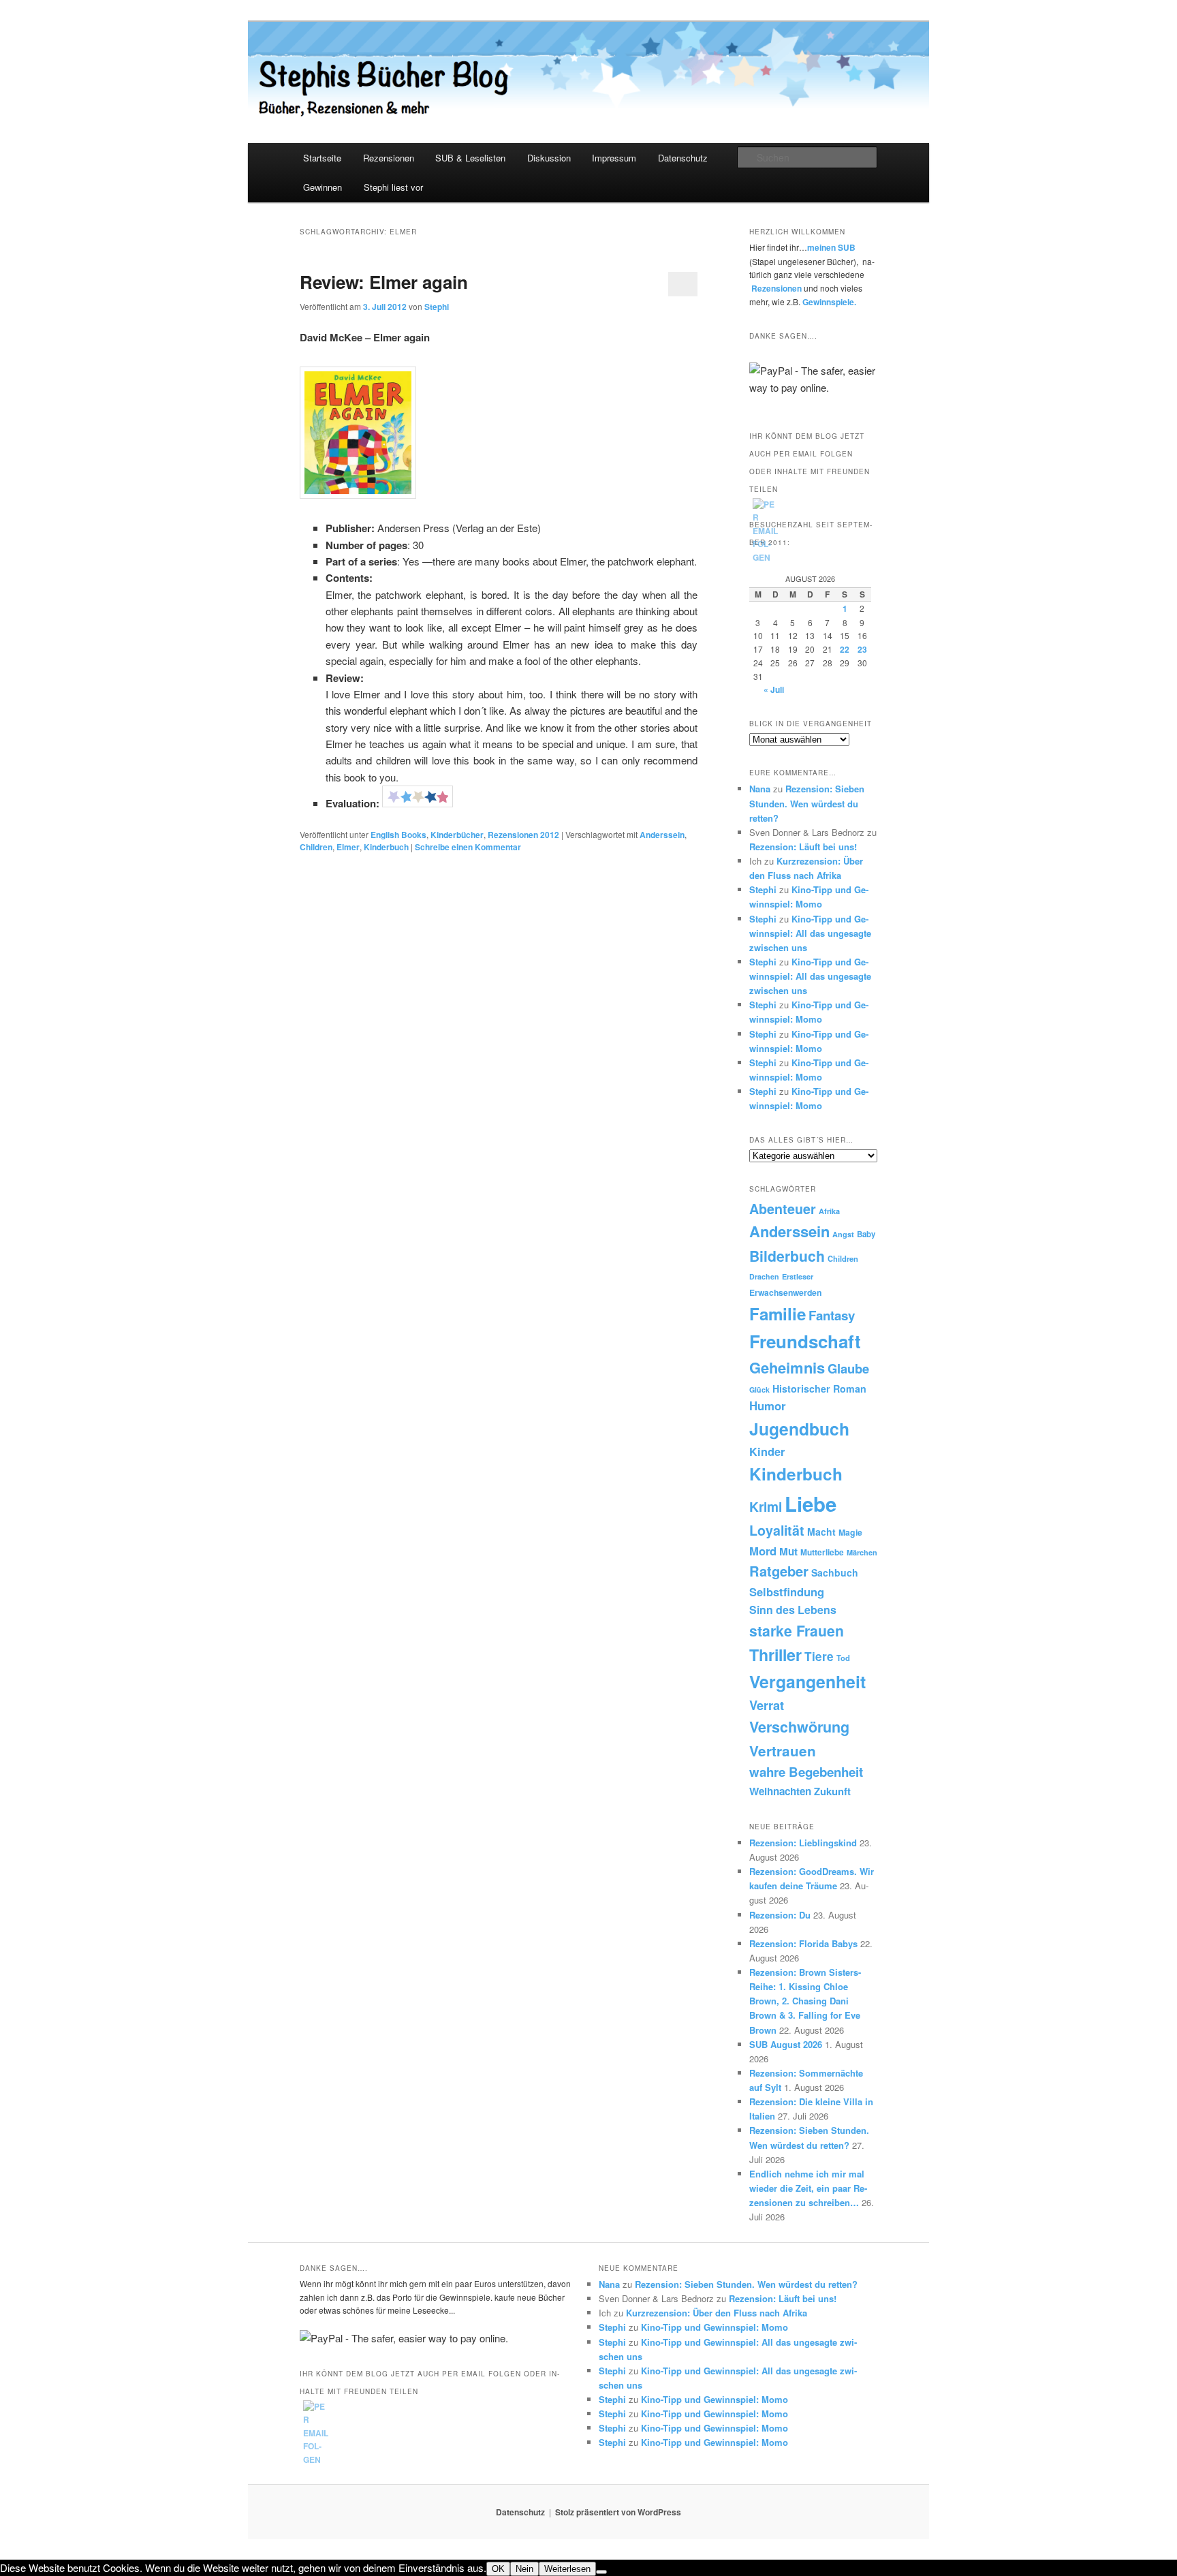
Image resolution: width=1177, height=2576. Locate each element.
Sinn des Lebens (793, 1610)
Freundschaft (805, 1341)
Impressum (614, 158)
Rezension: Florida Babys (803, 1943)
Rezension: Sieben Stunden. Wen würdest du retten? (807, 803)
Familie (778, 1314)
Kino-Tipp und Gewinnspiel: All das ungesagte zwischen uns (810, 933)
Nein (524, 2569)
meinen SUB (831, 247)
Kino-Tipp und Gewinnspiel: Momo (715, 2327)
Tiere (819, 1656)
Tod (843, 1658)
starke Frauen (797, 1630)
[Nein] (601, 2572)
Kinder (767, 1452)
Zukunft (832, 1791)
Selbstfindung (787, 1592)
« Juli (774, 689)
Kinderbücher (457, 835)
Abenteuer (783, 1209)
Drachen (764, 1276)
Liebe (811, 1504)
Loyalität (777, 1530)
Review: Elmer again (384, 282)
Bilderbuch (787, 1256)
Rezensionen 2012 (523, 835)
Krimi (766, 1506)
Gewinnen (323, 187)
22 (845, 649)
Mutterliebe (822, 1552)
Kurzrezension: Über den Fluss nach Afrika (717, 2313)
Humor (768, 1406)
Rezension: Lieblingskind (803, 1843)
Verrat (767, 1705)
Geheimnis (787, 1367)
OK (498, 2569)
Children (316, 847)
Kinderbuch (386, 847)
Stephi (437, 307)
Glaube (848, 1368)
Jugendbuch (799, 1429)
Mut (788, 1551)
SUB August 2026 (786, 2044)
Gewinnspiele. (829, 302)
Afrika (829, 1211)
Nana (760, 789)
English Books (398, 835)
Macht (821, 1532)
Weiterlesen (567, 2569)
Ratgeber (779, 1571)
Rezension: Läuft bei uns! (803, 847)
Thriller (775, 1655)
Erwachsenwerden (785, 1292)
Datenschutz (683, 158)
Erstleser (798, 1276)
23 (862, 649)
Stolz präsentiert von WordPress (618, 2512)
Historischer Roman (819, 1388)
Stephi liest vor (393, 187)
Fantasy (832, 1315)
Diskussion (549, 158)
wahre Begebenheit (806, 1772)
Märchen (862, 1552)
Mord (763, 1551)
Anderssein (662, 835)
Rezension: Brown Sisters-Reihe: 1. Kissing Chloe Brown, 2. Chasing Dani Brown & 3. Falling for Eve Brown (805, 2001)
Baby (866, 1234)
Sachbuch (835, 1572)
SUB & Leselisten (470, 158)
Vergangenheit (807, 1681)
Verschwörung (799, 1727)
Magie (850, 1532)
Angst (843, 1234)
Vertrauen (783, 1751)
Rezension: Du (780, 1915)
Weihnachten (780, 1791)
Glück (759, 1390)
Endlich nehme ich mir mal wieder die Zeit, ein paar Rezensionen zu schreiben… (808, 2188)
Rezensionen (389, 158)
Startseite (322, 158)
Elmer (348, 847)
